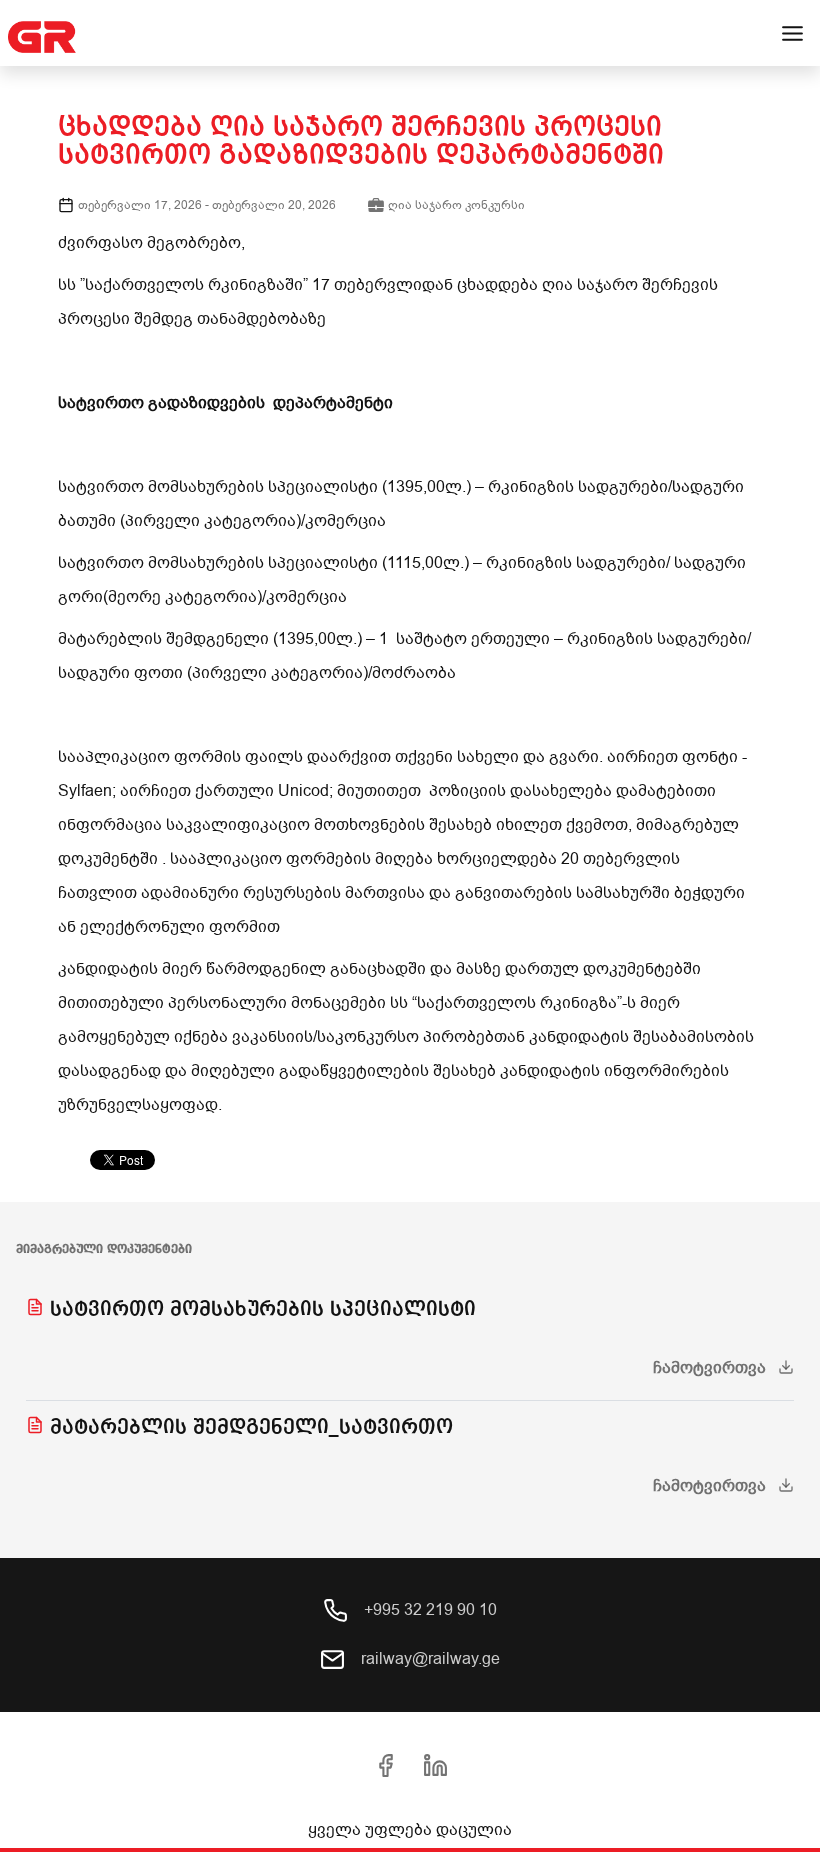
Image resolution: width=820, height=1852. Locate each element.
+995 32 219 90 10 (428, 1610)
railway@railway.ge (428, 1659)
